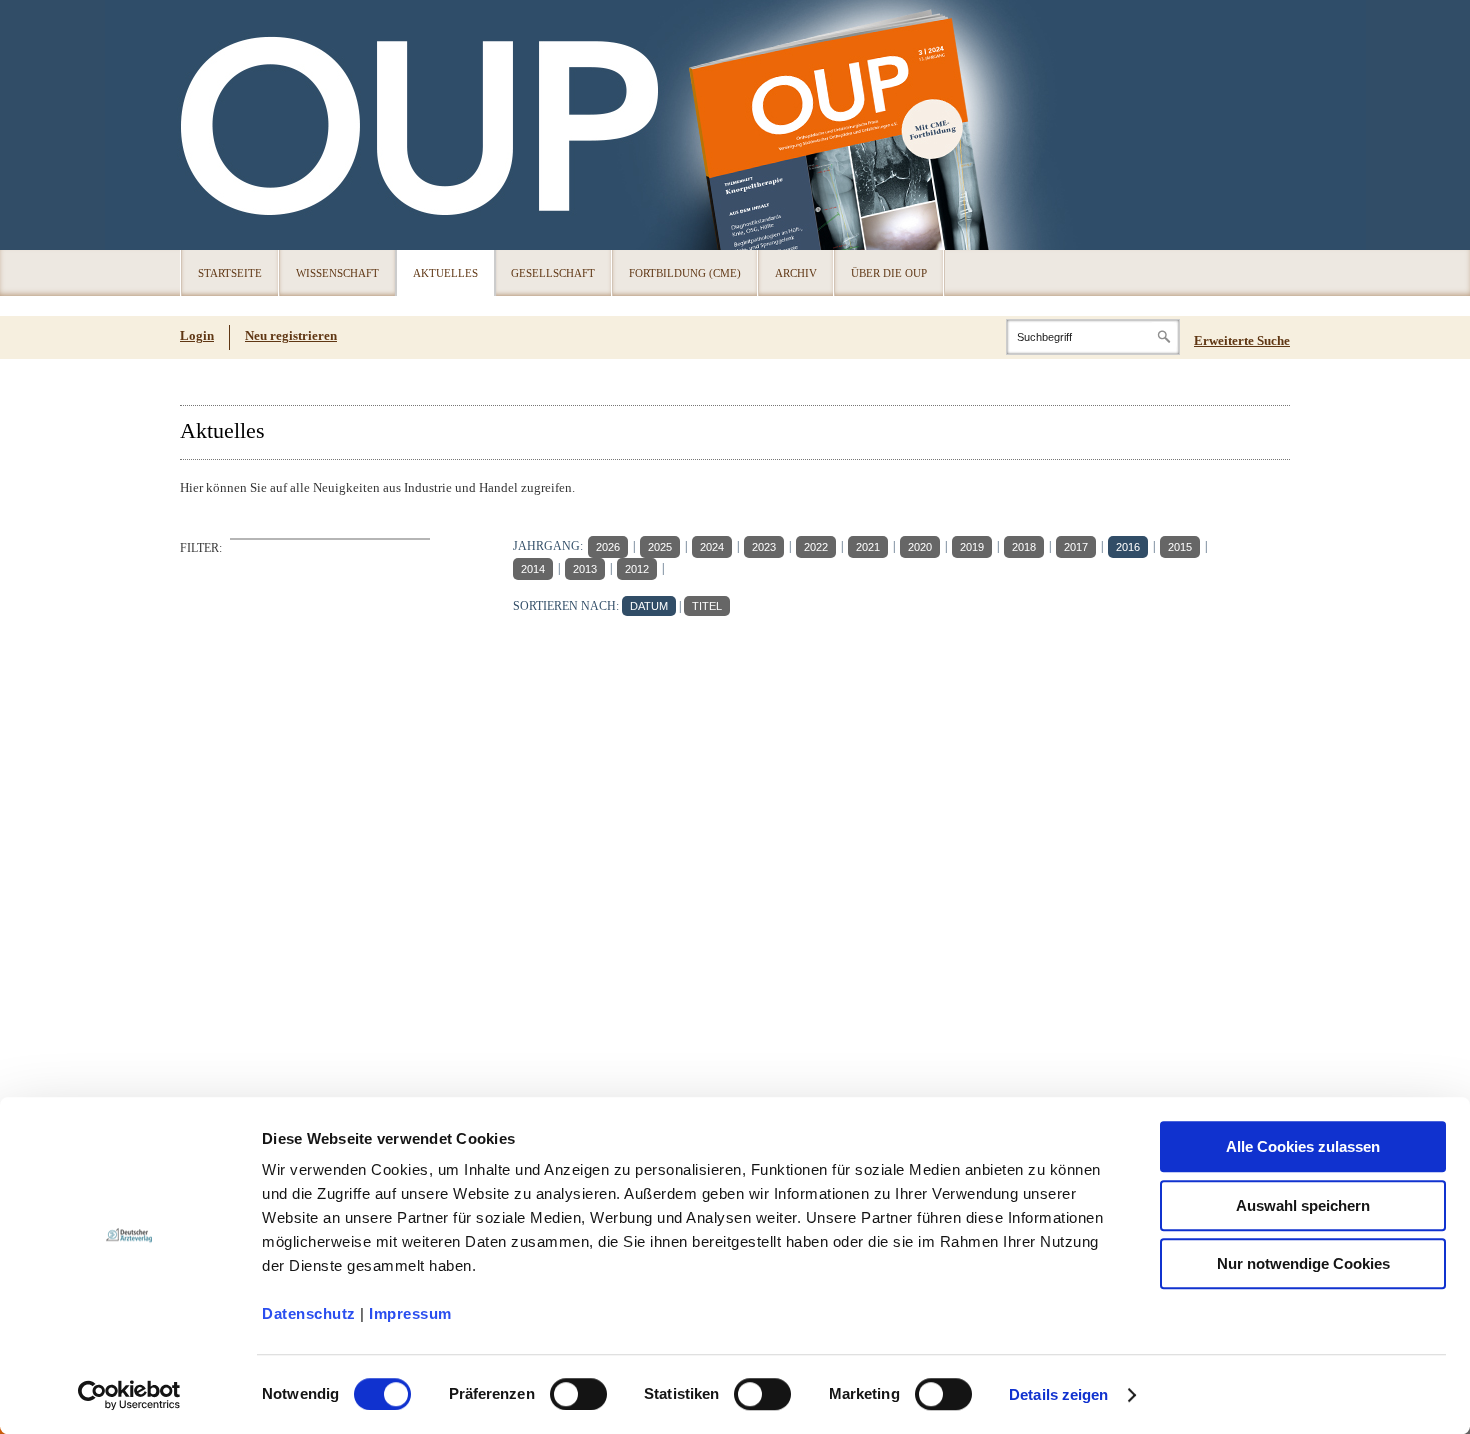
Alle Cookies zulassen (1303, 1146)
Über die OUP (889, 273)
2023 (764, 547)
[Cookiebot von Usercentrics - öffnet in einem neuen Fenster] (129, 1395)
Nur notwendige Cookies (1303, 1263)
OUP (205, 125)
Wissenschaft (337, 273)
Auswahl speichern (1303, 1205)
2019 (972, 547)
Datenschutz (309, 1313)
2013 (585, 569)
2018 (1024, 547)
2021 (868, 547)
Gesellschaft (553, 273)
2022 (816, 547)
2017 (1076, 547)
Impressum (410, 1313)
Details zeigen (1058, 1394)
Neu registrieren (291, 335)
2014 (533, 569)
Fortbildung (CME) (685, 273)
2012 (637, 569)
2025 (660, 547)
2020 (920, 547)
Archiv (796, 273)
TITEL (707, 606)
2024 (712, 547)
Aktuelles (445, 273)
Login (197, 335)
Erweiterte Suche (1242, 340)
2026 (608, 547)
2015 (1180, 547)
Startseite (230, 273)
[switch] (578, 1394)
